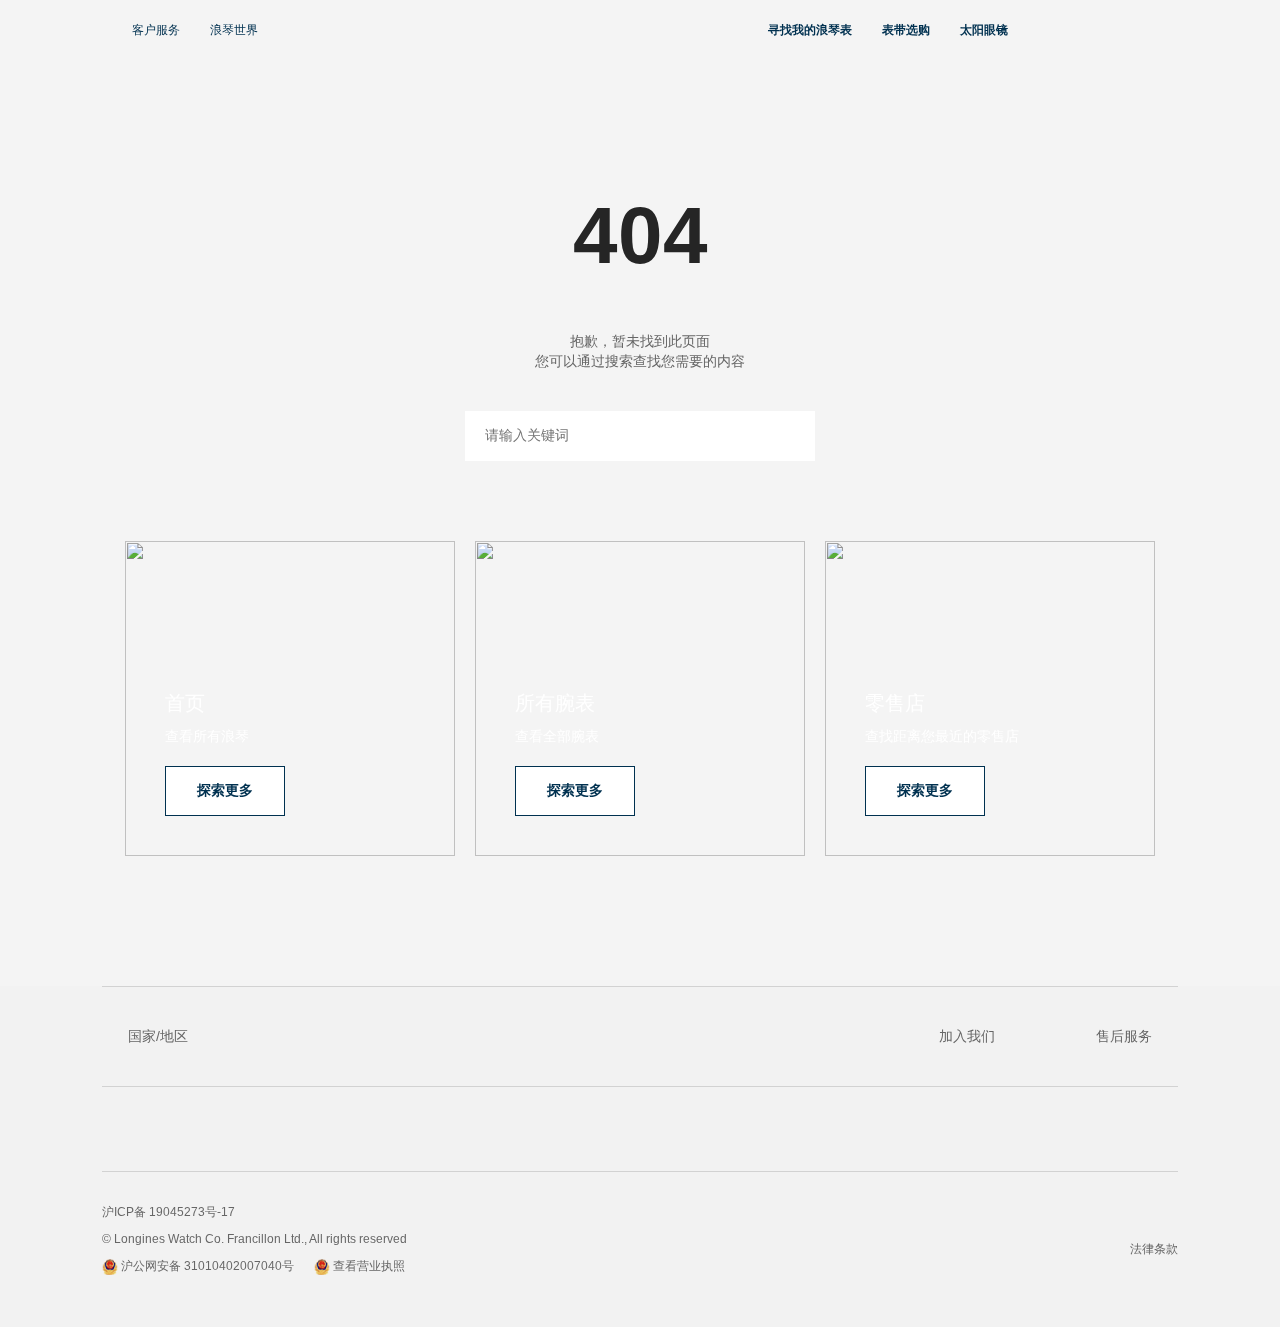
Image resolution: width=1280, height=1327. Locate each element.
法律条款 (1154, 1249)
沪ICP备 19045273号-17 (168, 1212)
